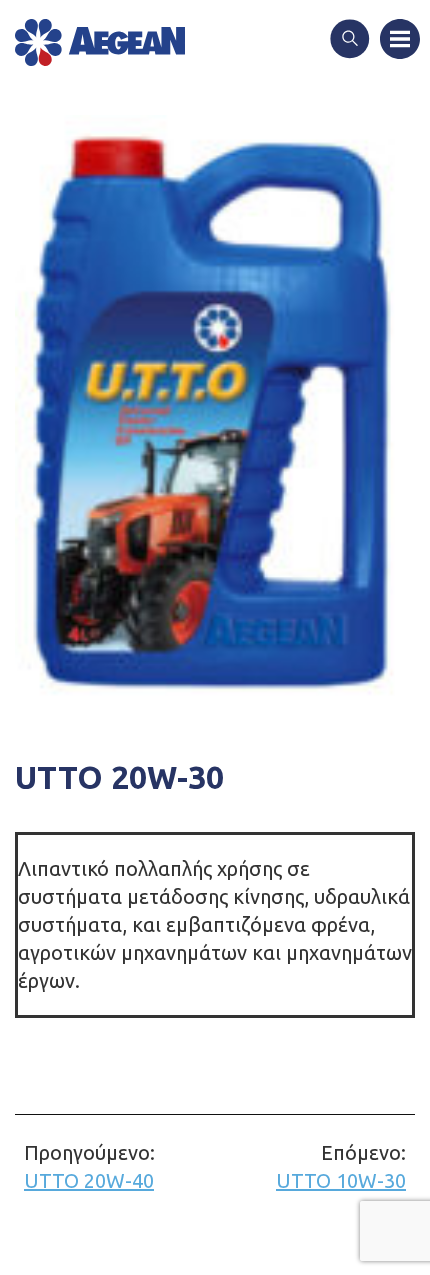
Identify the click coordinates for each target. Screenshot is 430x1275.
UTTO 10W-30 (341, 1166)
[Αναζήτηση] (350, 41)
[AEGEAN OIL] (100, 42)
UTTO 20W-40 (89, 1166)
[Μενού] (400, 41)
